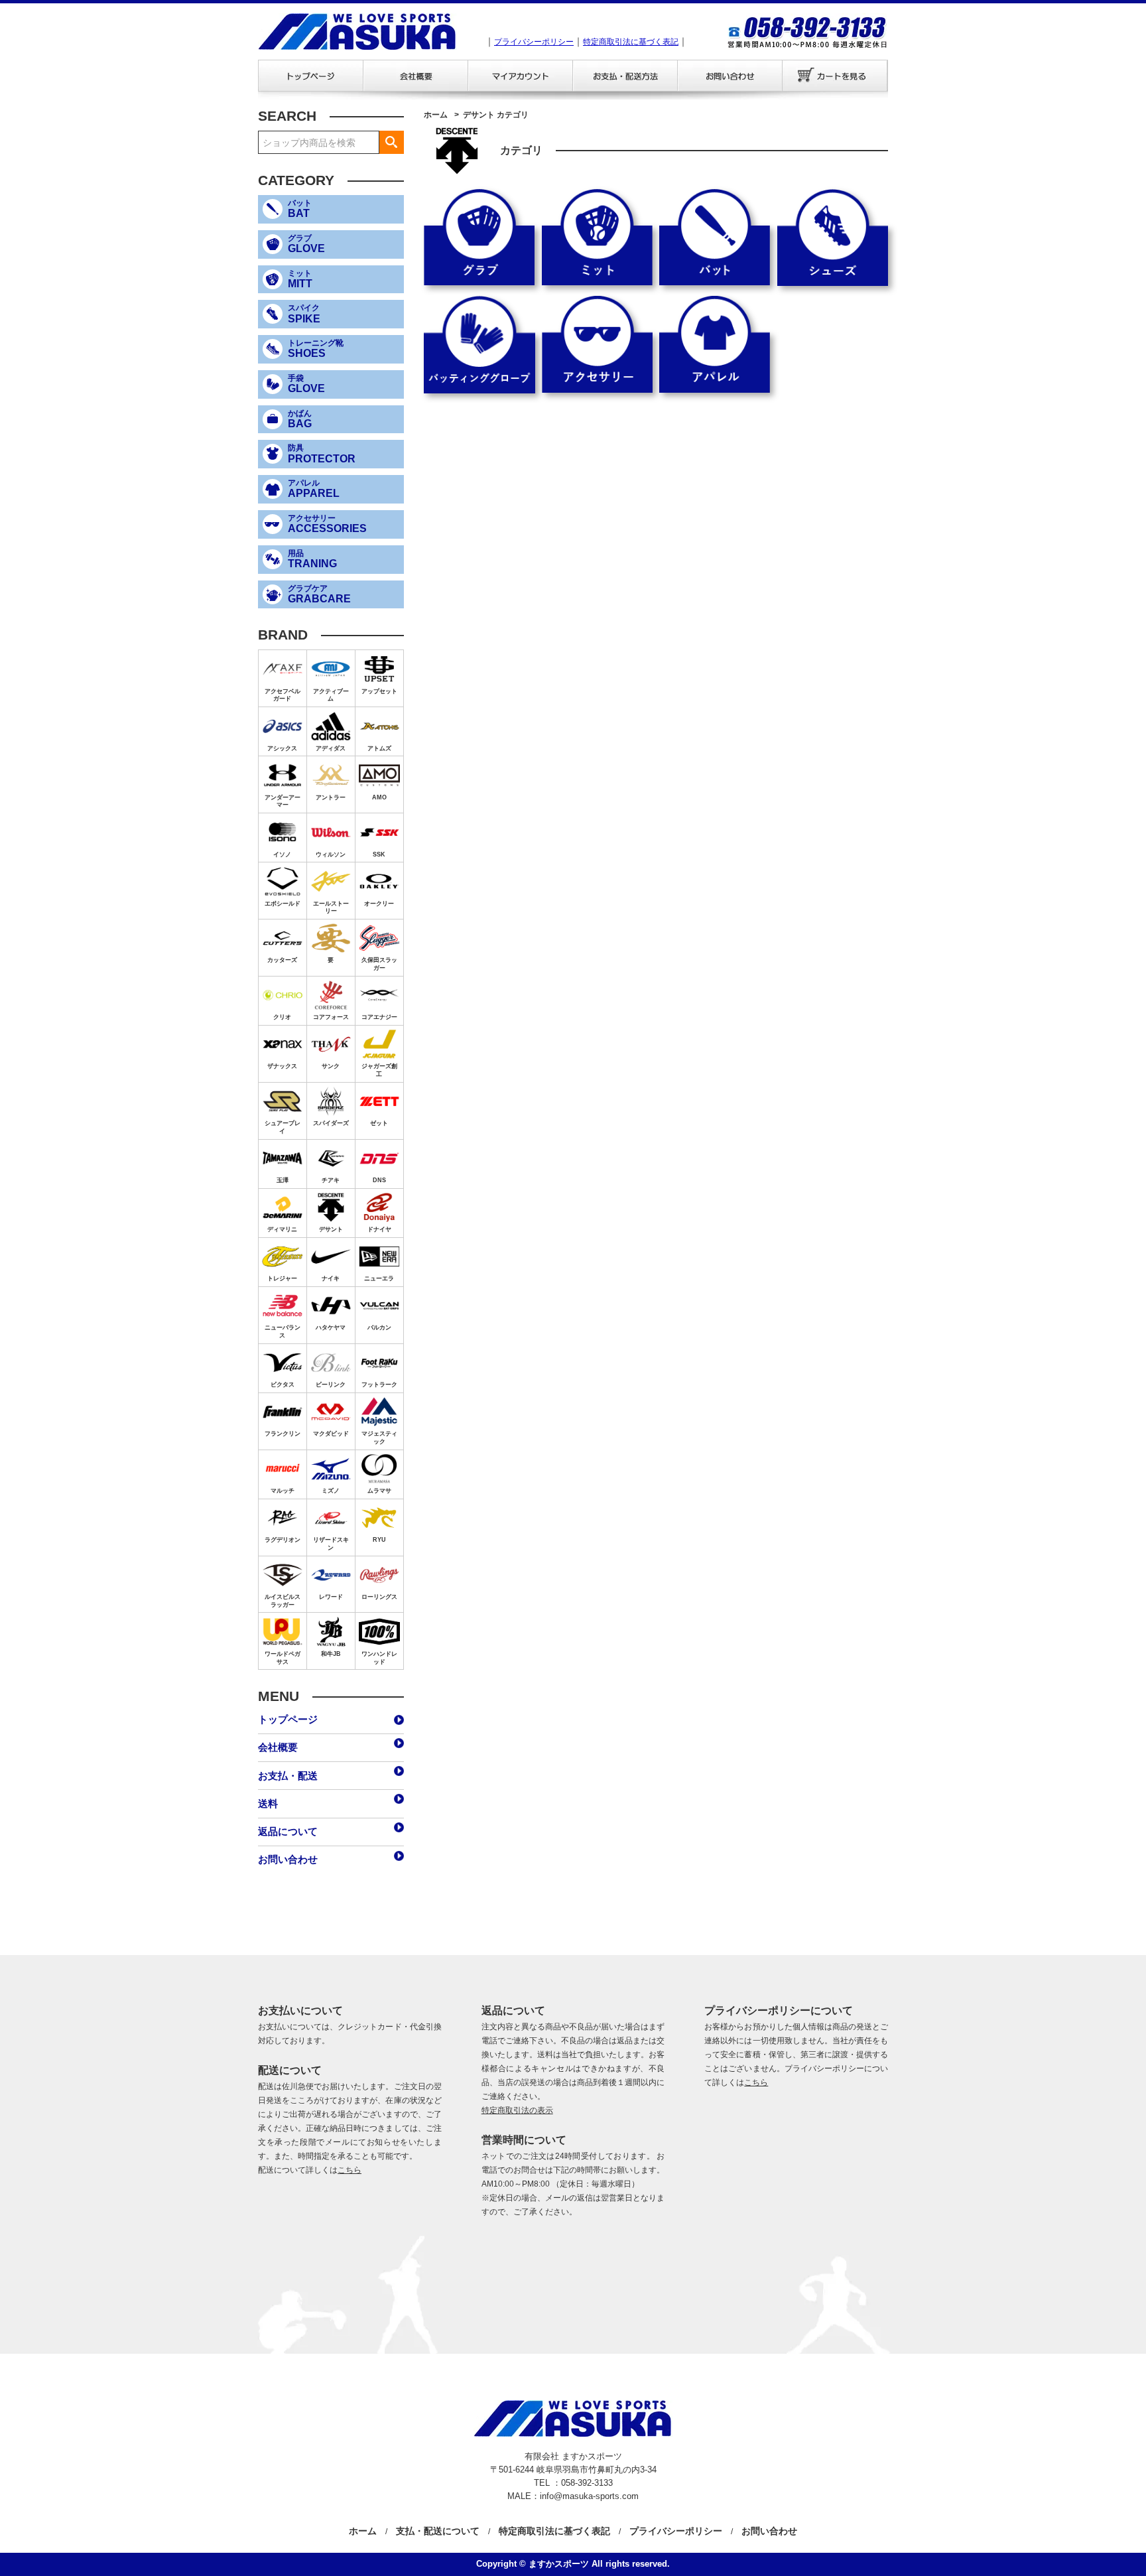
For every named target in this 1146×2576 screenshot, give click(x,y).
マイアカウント (520, 76)
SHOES (316, 349)
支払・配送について (438, 2531)
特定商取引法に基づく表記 (631, 42)
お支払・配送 (625, 76)
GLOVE (306, 244)
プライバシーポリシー (534, 42)
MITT (300, 279)
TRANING (312, 559)
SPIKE (304, 314)
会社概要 (415, 76)
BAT (300, 209)
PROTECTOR (322, 454)
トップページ (310, 76)
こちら (350, 2170)
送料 (268, 1803)
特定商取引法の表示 (517, 2110)
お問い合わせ (730, 76)
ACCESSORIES (327, 524)
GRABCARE (319, 594)
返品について (288, 1831)
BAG (300, 419)
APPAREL (314, 489)
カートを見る (835, 76)
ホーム (436, 115)
